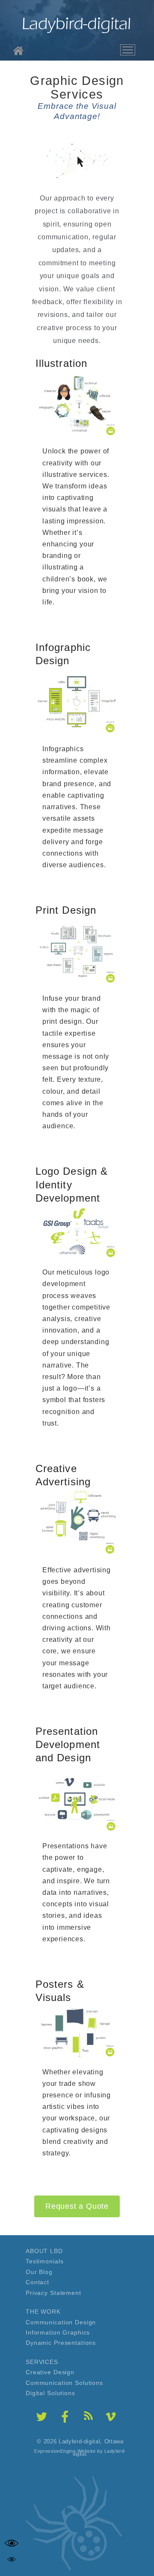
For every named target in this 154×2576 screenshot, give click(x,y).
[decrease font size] (12, 2559)
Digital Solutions (50, 2393)
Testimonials (44, 2261)
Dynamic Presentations (61, 2343)
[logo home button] (77, 24)
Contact (37, 2282)
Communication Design (61, 2322)
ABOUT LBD (44, 2251)
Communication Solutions (64, 2383)
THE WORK (43, 2312)
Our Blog (39, 2272)
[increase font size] (12, 2543)
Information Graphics (58, 2332)
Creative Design (50, 2372)
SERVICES (42, 2362)
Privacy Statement (53, 2293)
